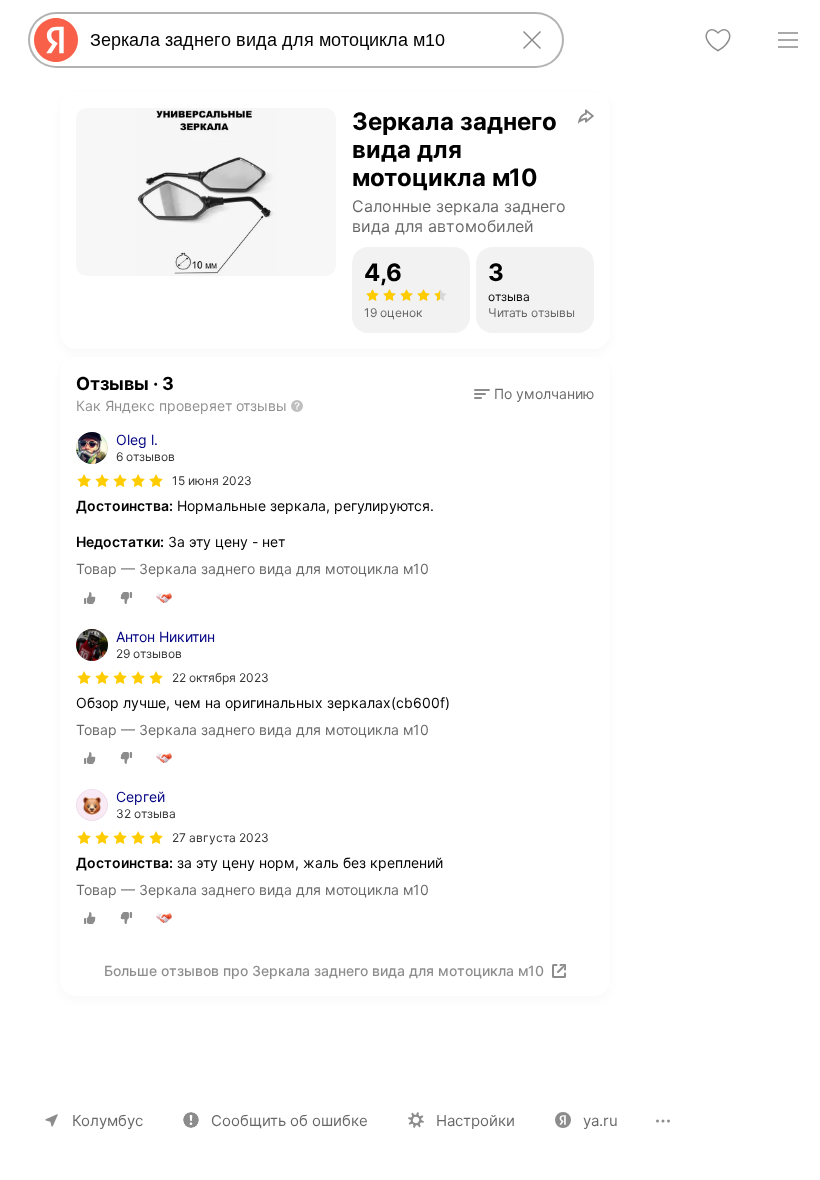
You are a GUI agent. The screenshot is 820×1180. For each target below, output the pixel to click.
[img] (120, 481)
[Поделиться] (586, 116)
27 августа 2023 (220, 837)
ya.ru (600, 1120)
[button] (534, 394)
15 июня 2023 (212, 480)
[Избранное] (718, 40)
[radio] (90, 598)
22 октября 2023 (220, 677)
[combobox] (292, 40)
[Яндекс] (56, 40)
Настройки (475, 1120)
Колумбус (107, 1120)
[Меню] (788, 40)
